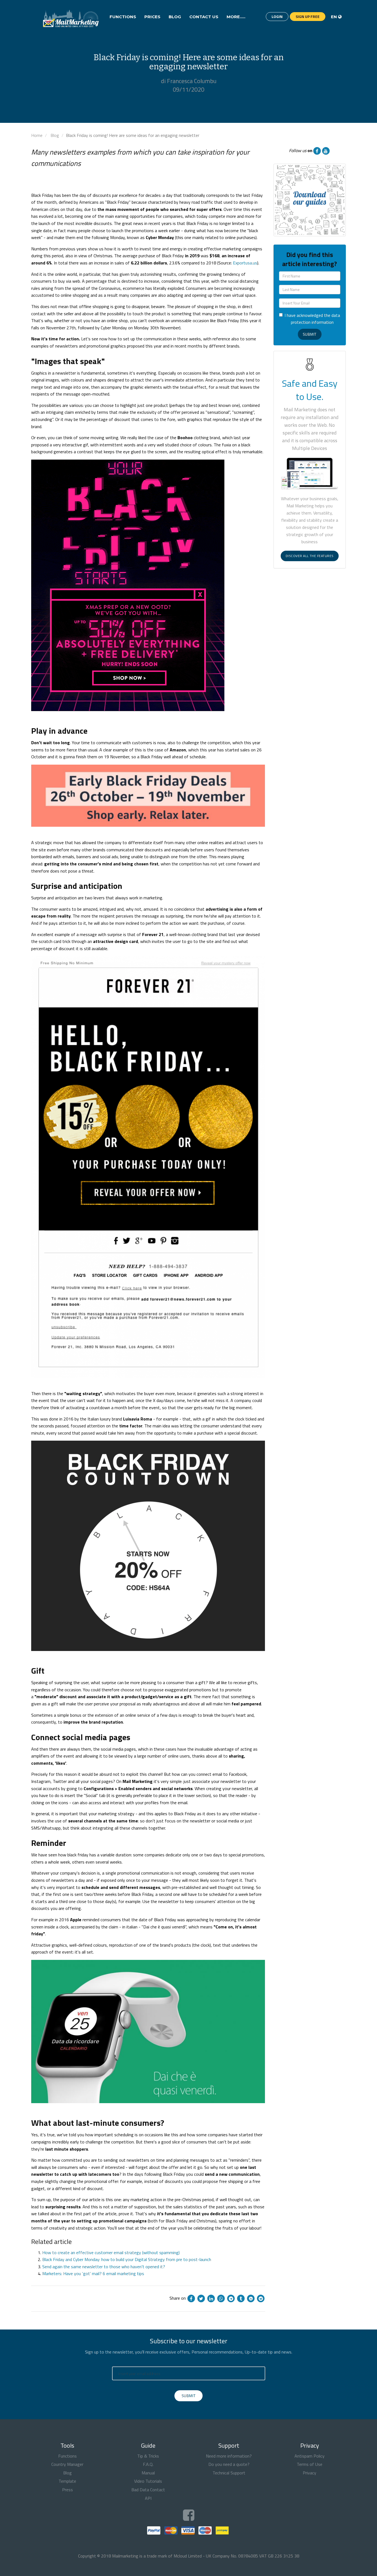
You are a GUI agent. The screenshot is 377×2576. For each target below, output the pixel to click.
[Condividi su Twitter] (201, 2298)
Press (67, 2490)
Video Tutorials (148, 2481)
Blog (175, 17)
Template (67, 2481)
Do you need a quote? (229, 2464)
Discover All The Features (310, 556)
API (148, 2498)
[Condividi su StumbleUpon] (251, 2298)
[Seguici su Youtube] (326, 150)
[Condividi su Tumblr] (241, 2298)
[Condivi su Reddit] (261, 2298)
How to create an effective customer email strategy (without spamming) (111, 2252)
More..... (236, 17)
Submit (310, 334)
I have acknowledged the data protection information (312, 319)
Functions (123, 17)
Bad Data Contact (148, 2490)
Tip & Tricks (148, 2456)
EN (334, 17)
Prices (152, 17)
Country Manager (67, 2464)
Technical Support (229, 2473)
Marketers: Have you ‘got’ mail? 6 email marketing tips (93, 2273)
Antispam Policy (310, 2456)
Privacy (310, 2473)
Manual (148, 2473)
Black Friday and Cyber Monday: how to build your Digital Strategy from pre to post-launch (127, 2259)
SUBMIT (189, 2396)
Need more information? (229, 2456)
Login (277, 16)
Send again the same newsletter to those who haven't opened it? (104, 2267)
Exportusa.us (245, 263)
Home (37, 135)
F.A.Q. (148, 2464)
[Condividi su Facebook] (191, 2298)
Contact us (204, 17)
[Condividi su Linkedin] (211, 2298)
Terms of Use (310, 2464)
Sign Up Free (308, 16)
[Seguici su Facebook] (317, 150)
